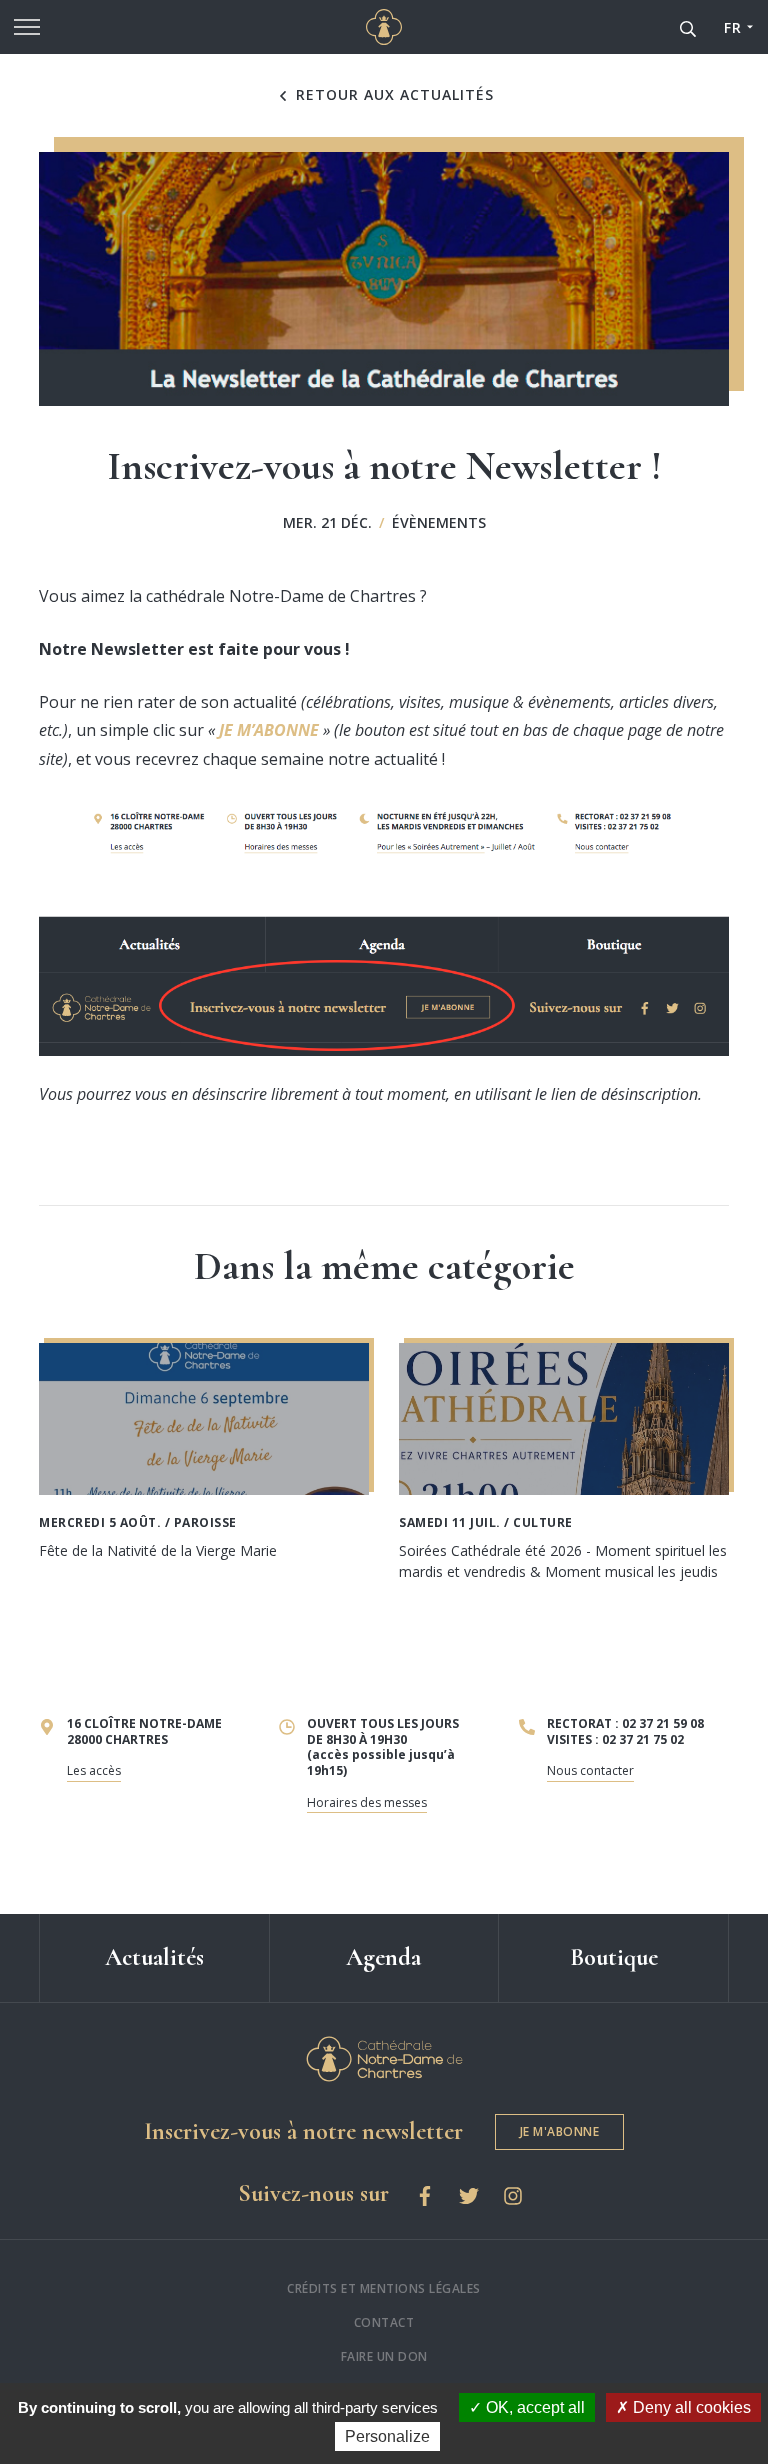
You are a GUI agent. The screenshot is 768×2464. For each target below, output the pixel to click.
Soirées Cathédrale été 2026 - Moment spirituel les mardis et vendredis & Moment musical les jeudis (563, 1561)
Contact (384, 2322)
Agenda (383, 1957)
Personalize (387, 2436)
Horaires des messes (367, 1802)
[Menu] (27, 27)
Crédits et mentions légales (384, 2288)
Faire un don (384, 2356)
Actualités (154, 1957)
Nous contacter (590, 1770)
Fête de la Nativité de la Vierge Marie (158, 1550)
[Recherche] (688, 27)
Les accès (94, 1770)
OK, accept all (533, 2407)
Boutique (614, 1957)
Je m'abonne (560, 2131)
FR (732, 27)
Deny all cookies (690, 2407)
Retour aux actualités (392, 95)
